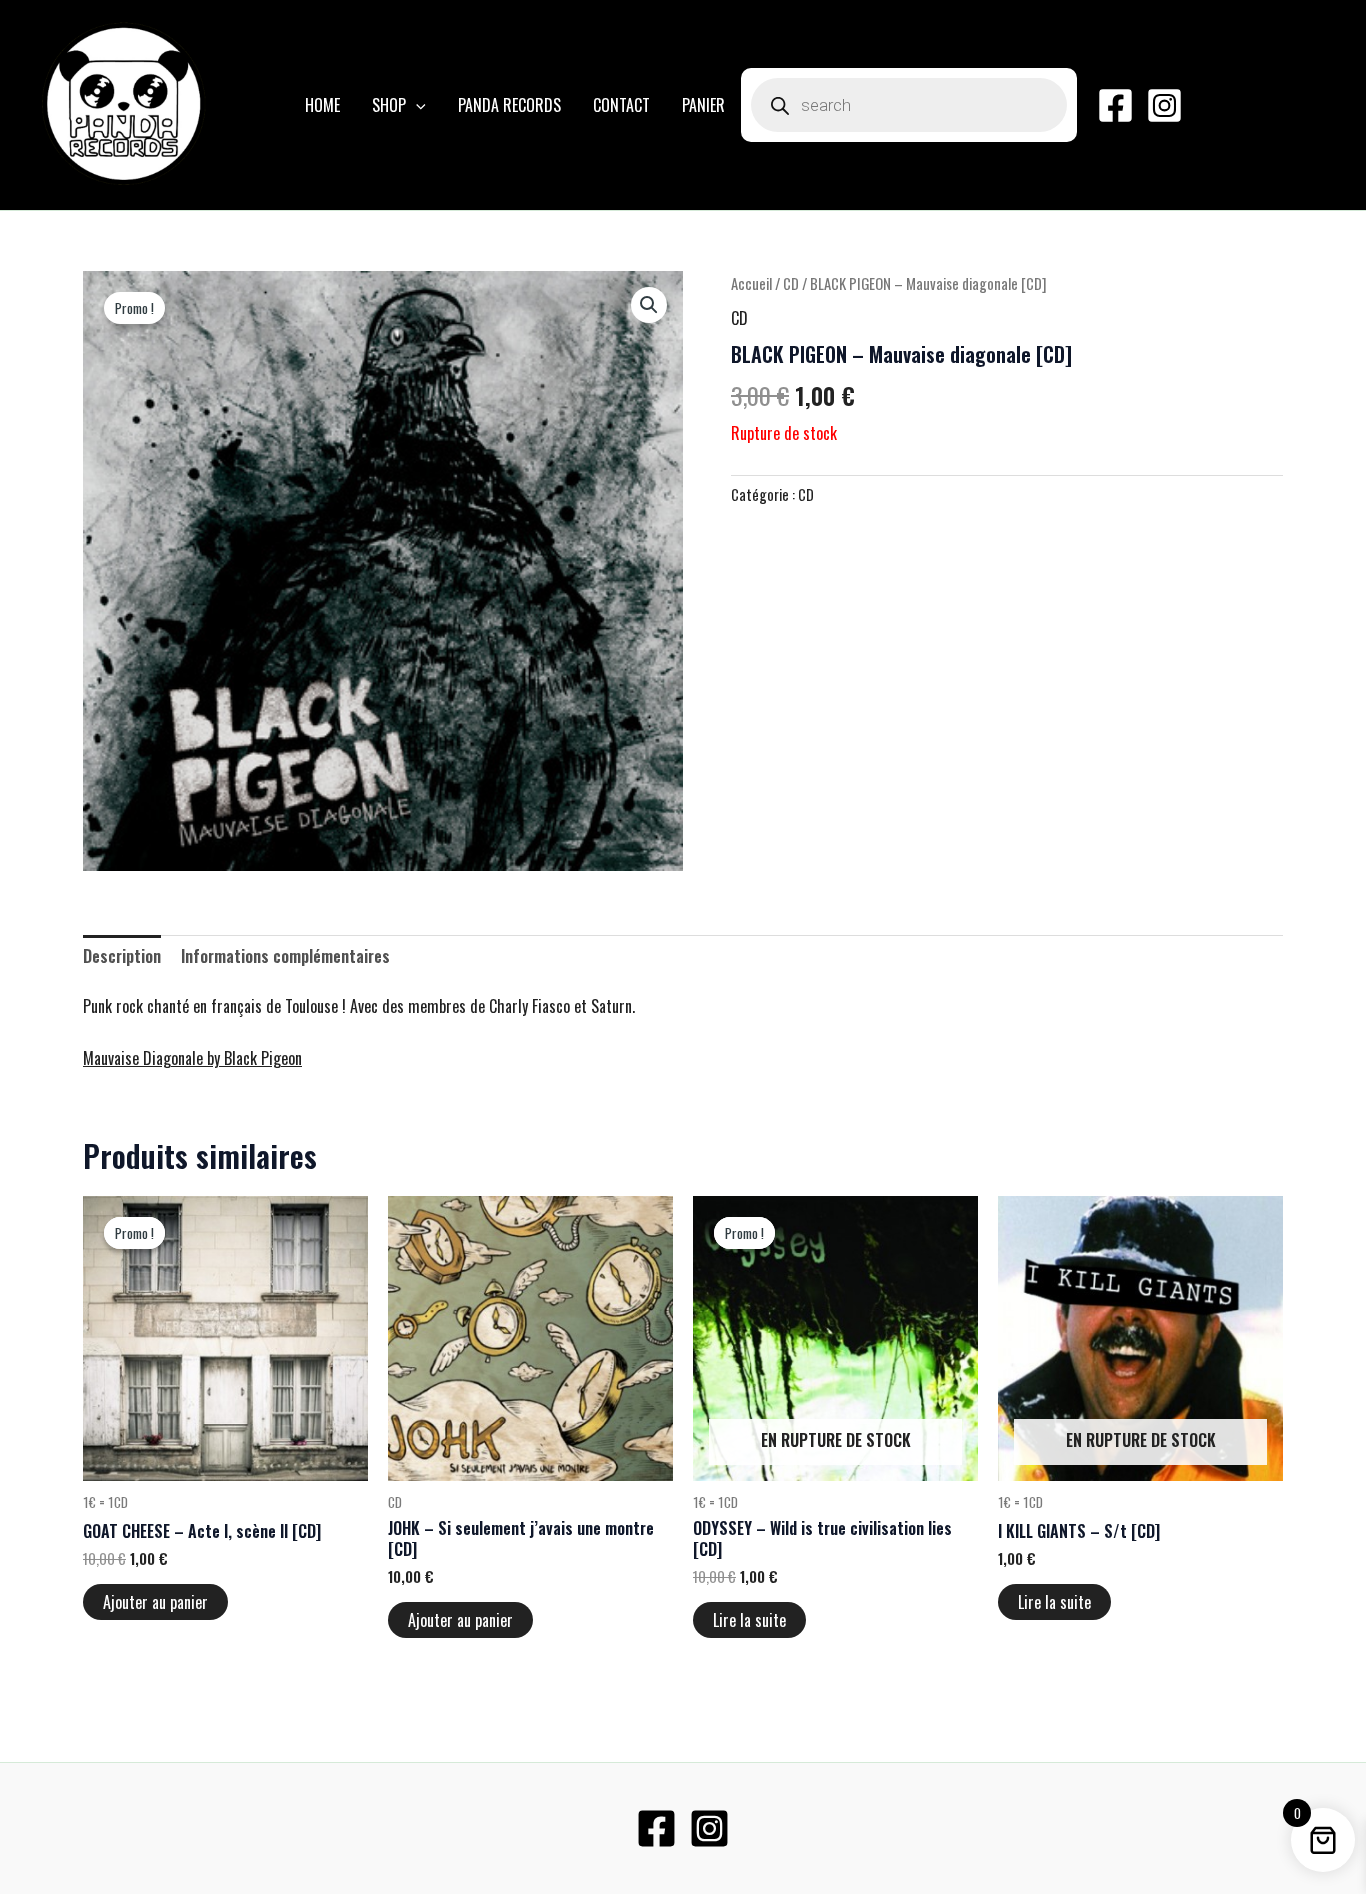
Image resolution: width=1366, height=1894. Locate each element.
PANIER (703, 105)
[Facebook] (1115, 105)
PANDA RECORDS (509, 105)
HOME (322, 105)
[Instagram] (1164, 105)
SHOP (389, 105)
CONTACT (621, 105)
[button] (416, 105)
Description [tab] (122, 956)
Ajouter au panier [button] (155, 1602)
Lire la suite (749, 1620)
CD (791, 283)
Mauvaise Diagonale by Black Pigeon (192, 1058)
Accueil (751, 283)
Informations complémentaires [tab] (285, 956)
